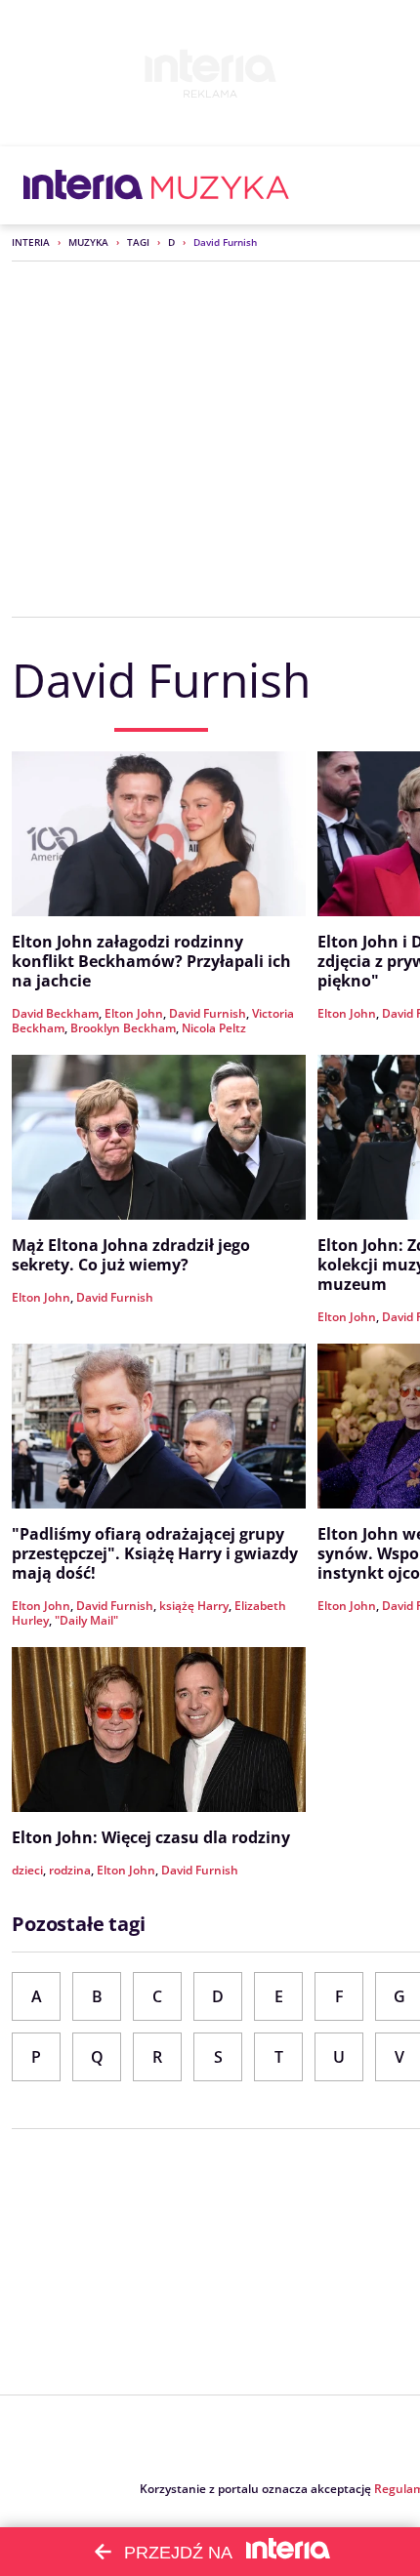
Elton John (134, 1013)
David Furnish (208, 1013)
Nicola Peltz (214, 1028)
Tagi (138, 242)
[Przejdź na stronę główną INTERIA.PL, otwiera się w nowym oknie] (84, 185)
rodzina (70, 1870)
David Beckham (55, 1013)
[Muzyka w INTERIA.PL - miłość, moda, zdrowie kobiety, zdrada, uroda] (220, 185)
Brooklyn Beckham (123, 1028)
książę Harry (194, 1606)
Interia (31, 242)
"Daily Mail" (86, 1620)
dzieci (27, 1870)
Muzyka (88, 242)
